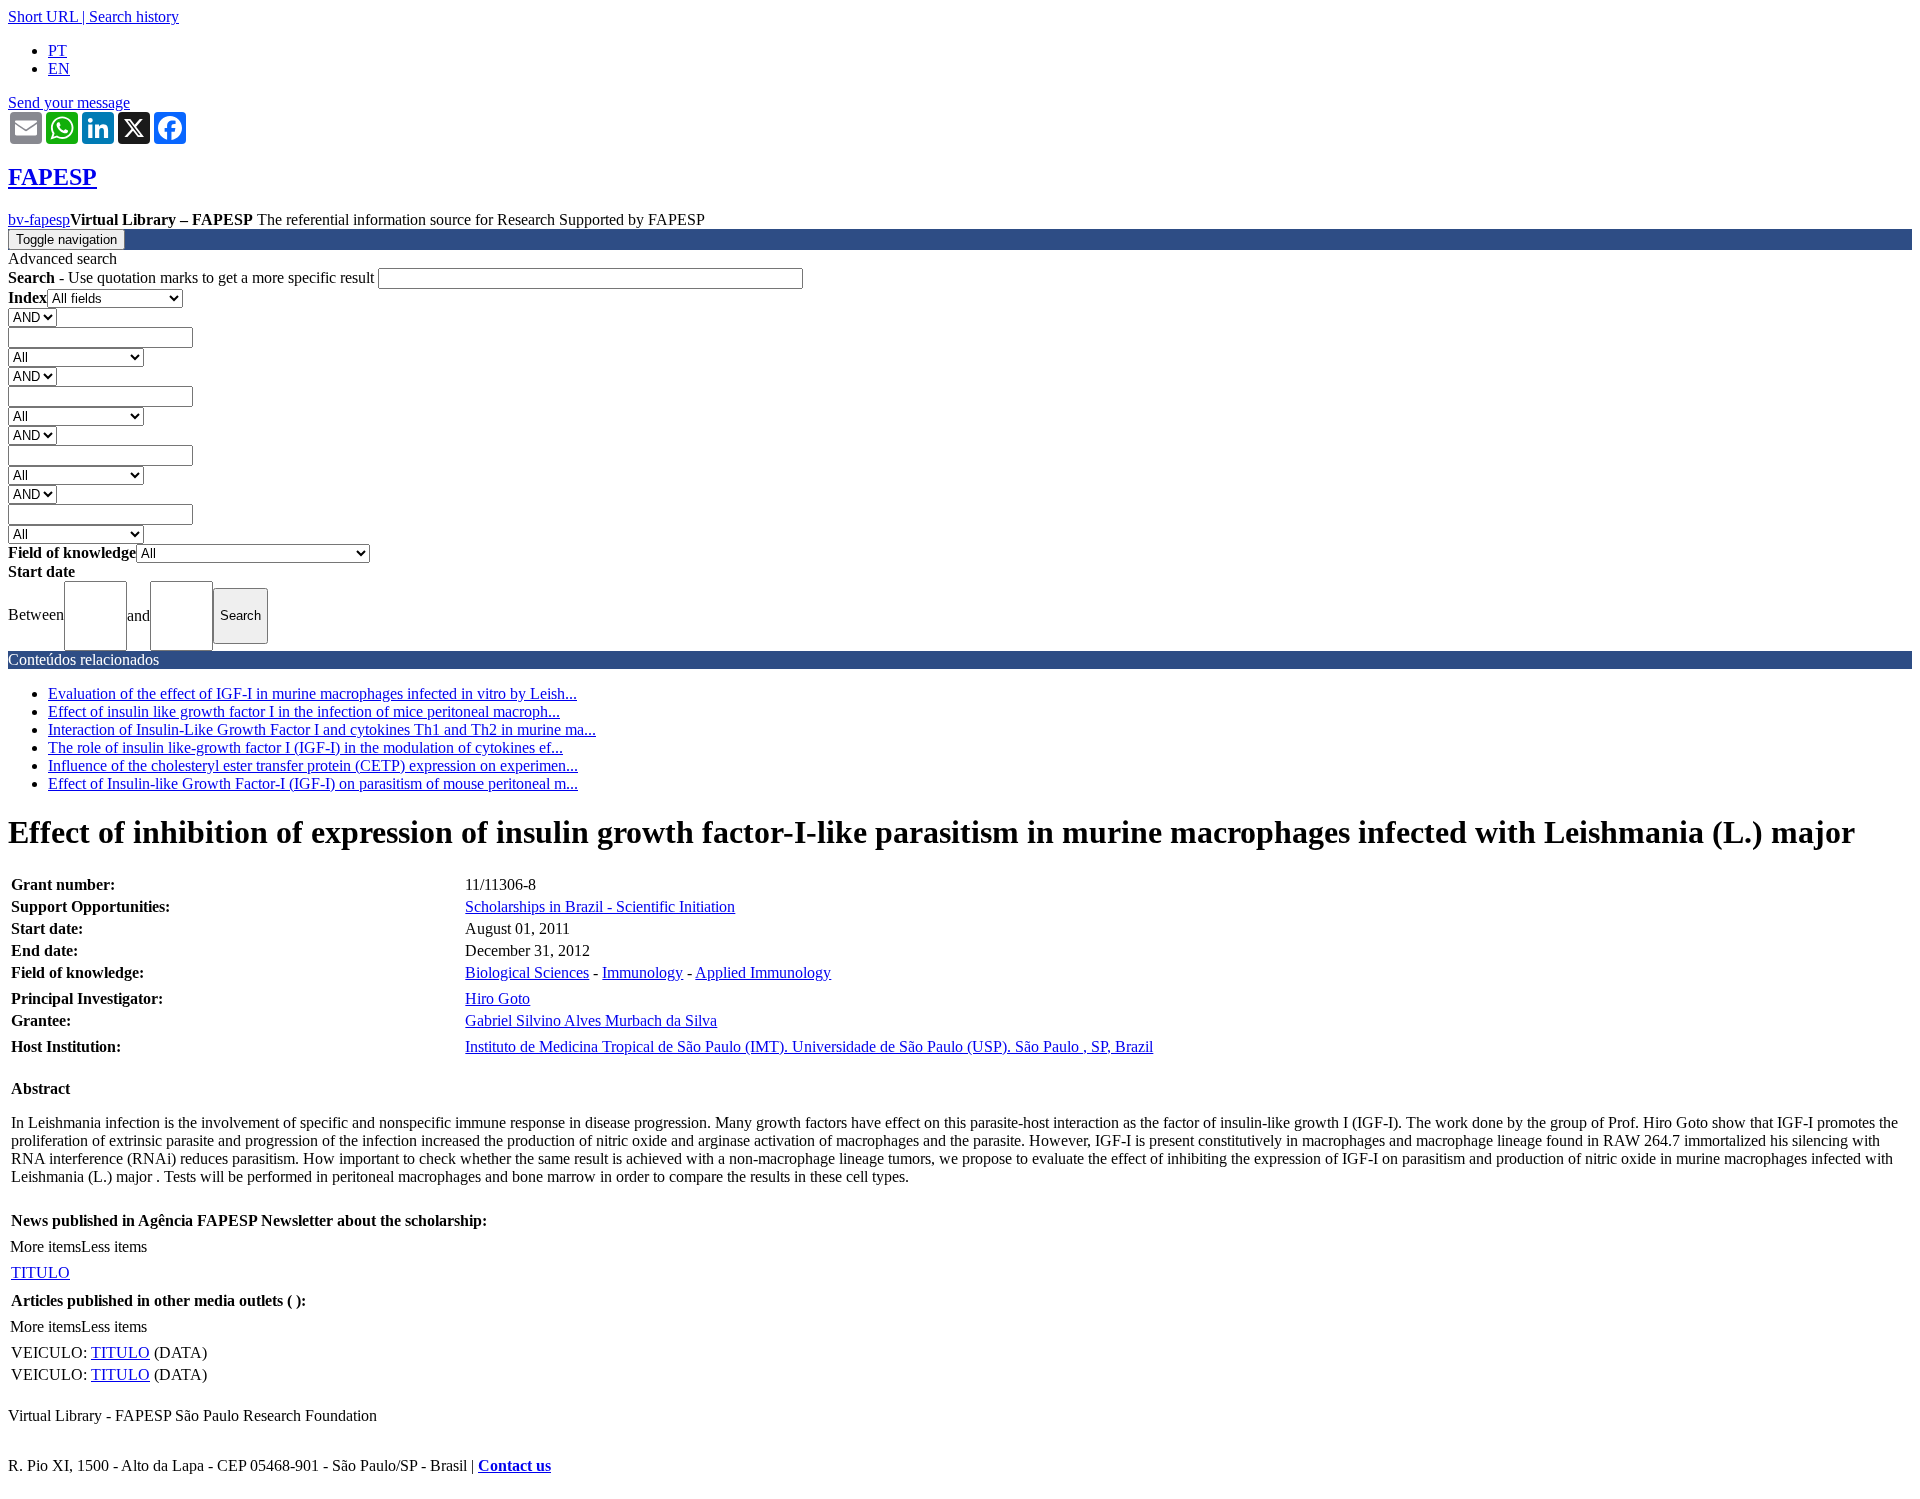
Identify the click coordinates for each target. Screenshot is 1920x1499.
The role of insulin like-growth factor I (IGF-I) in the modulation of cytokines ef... (305, 747)
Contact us (514, 1465)
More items (45, 1246)
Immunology (642, 972)
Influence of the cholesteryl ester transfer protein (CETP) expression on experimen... (313, 765)
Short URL (43, 16)
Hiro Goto (497, 998)
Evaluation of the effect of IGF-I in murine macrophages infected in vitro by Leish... (312, 693)
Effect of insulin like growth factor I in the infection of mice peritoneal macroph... (304, 711)
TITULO (40, 1272)
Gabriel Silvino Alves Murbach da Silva (591, 1020)
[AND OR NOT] (32, 316)
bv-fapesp (39, 219)
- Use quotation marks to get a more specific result (193, 277)
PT (57, 50)
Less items (114, 1246)
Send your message (69, 102)
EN (59, 68)
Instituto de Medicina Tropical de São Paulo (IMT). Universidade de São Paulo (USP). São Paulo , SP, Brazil (809, 1046)
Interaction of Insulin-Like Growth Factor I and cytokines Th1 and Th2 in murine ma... (322, 729)
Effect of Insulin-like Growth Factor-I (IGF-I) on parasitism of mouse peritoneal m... (313, 783)
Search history (134, 16)
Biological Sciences (527, 972)
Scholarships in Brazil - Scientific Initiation (600, 906)
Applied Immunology (763, 972)
